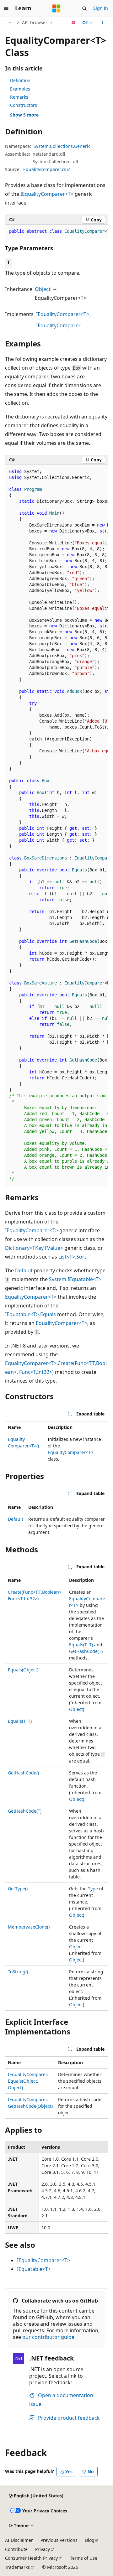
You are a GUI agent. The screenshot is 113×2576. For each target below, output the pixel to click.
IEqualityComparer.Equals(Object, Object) (28, 2081)
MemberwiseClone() (29, 1927)
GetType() (18, 1889)
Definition (20, 80)
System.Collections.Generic (62, 146)
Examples (20, 89)
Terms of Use (84, 2558)
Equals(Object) (23, 1670)
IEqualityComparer (58, 325)
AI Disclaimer (19, 2540)
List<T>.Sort (72, 1257)
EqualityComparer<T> (31, 1297)
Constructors (24, 105)
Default (24, 1270)
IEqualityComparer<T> (47, 194)
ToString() (18, 1972)
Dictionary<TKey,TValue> (34, 1248)
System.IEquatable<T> (75, 1279)
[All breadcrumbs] (11, 23)
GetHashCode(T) (86, 1651)
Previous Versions (59, 2540)
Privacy (43, 2549)
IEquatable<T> (34, 2269)
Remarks (19, 97)
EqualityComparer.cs (45, 169)
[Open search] (84, 8)
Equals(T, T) (81, 1645)
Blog (90, 2540)
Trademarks (17, 2567)
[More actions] (102, 23)
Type (93, 1889)
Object (43, 289)
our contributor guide (48, 2337)
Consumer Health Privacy (31, 2558)
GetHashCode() (23, 1773)
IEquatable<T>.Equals (30, 1314)
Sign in (101, 8)
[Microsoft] (56, 8)
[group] (56, 231)
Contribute (16, 2549)
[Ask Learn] (74, 23)
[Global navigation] (6, 8)
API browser (35, 22)
